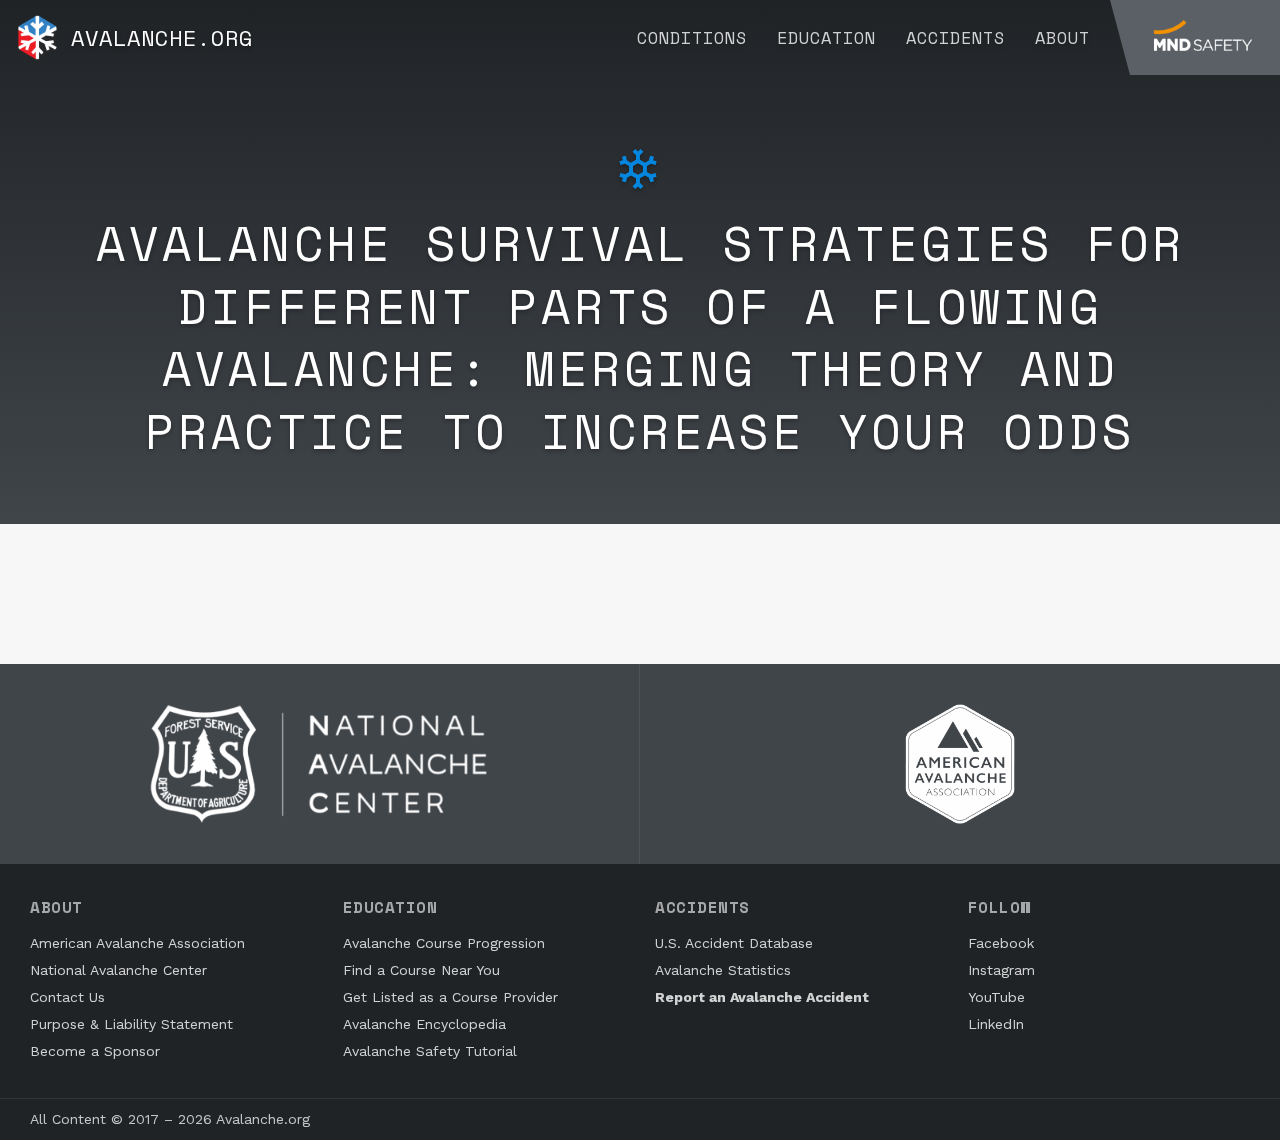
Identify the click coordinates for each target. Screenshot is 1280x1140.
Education (826, 37)
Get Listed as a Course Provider (450, 997)
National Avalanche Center (118, 970)
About (1062, 37)
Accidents (955, 37)
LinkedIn (996, 1024)
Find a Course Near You (421, 970)
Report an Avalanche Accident (762, 997)
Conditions (692, 37)
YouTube (996, 997)
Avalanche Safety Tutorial (430, 1051)
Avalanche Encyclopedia (424, 1024)
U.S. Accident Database (734, 943)
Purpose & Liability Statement (131, 1024)
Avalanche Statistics (723, 970)
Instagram (1001, 970)
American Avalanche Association (137, 943)
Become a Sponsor (95, 1051)
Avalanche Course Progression (444, 943)
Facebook (1001, 943)
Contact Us (67, 997)
